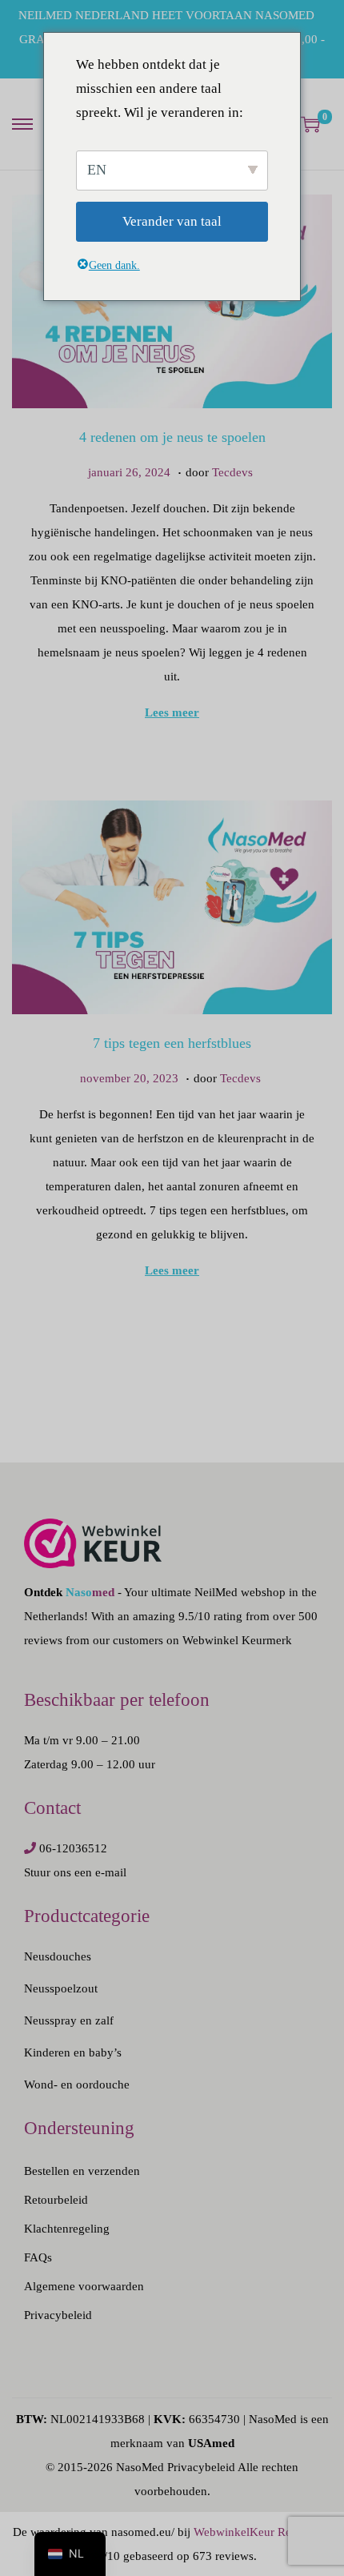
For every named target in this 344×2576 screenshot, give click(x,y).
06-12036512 (73, 1848)
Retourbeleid (56, 2200)
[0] (310, 124)
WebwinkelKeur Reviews (257, 2532)
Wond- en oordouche (77, 2084)
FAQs (38, 2257)
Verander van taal (172, 221)
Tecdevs (232, 472)
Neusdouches (58, 1956)
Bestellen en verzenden (82, 2171)
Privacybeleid (58, 2315)
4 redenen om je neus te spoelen (172, 437)
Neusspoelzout (61, 1988)
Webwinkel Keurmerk (237, 1640)
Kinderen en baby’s (73, 2052)
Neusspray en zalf (69, 2020)
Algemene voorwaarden (84, 2286)
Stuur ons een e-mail (75, 1872)
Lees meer (172, 712)
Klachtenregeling (67, 2229)
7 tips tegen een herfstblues (172, 1043)
